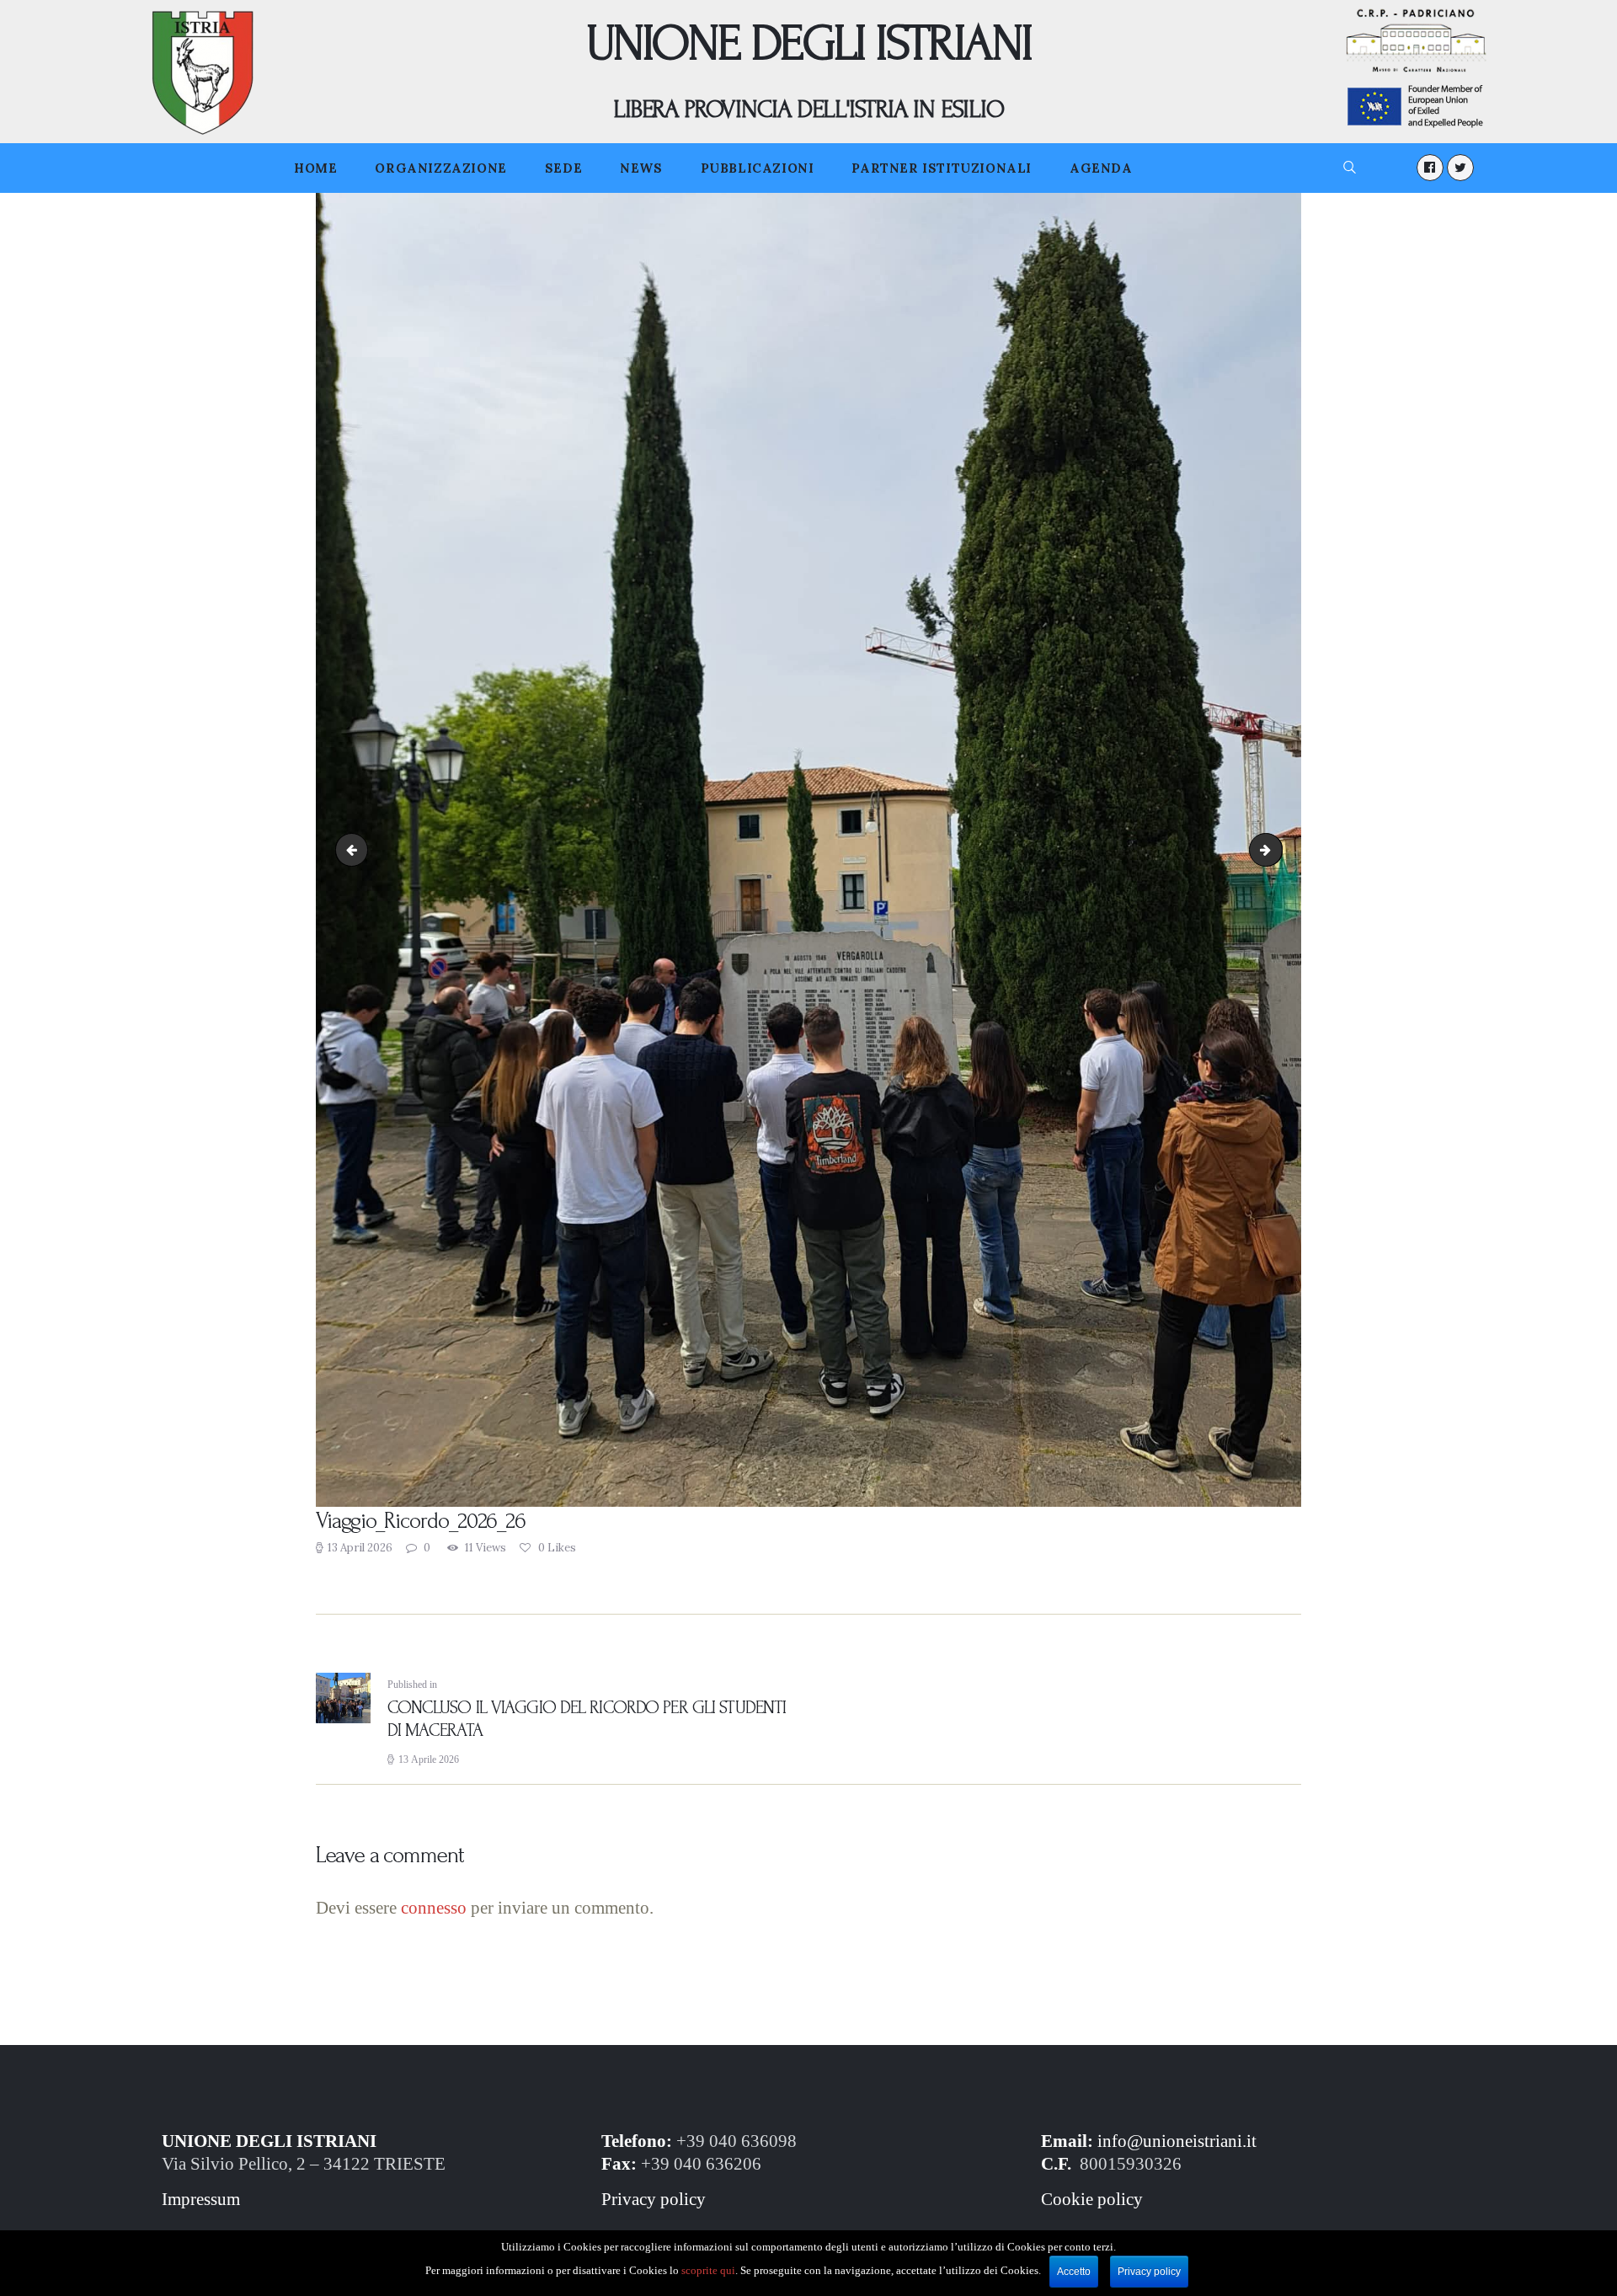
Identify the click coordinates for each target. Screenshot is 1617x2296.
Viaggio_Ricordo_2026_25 (355, 850)
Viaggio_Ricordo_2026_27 (1276, 850)
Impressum (201, 2199)
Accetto (1074, 2272)
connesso (434, 1908)
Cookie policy (1092, 2199)
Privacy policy (654, 2199)
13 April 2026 (360, 1548)
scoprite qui (708, 2270)
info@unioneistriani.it (1177, 2141)
